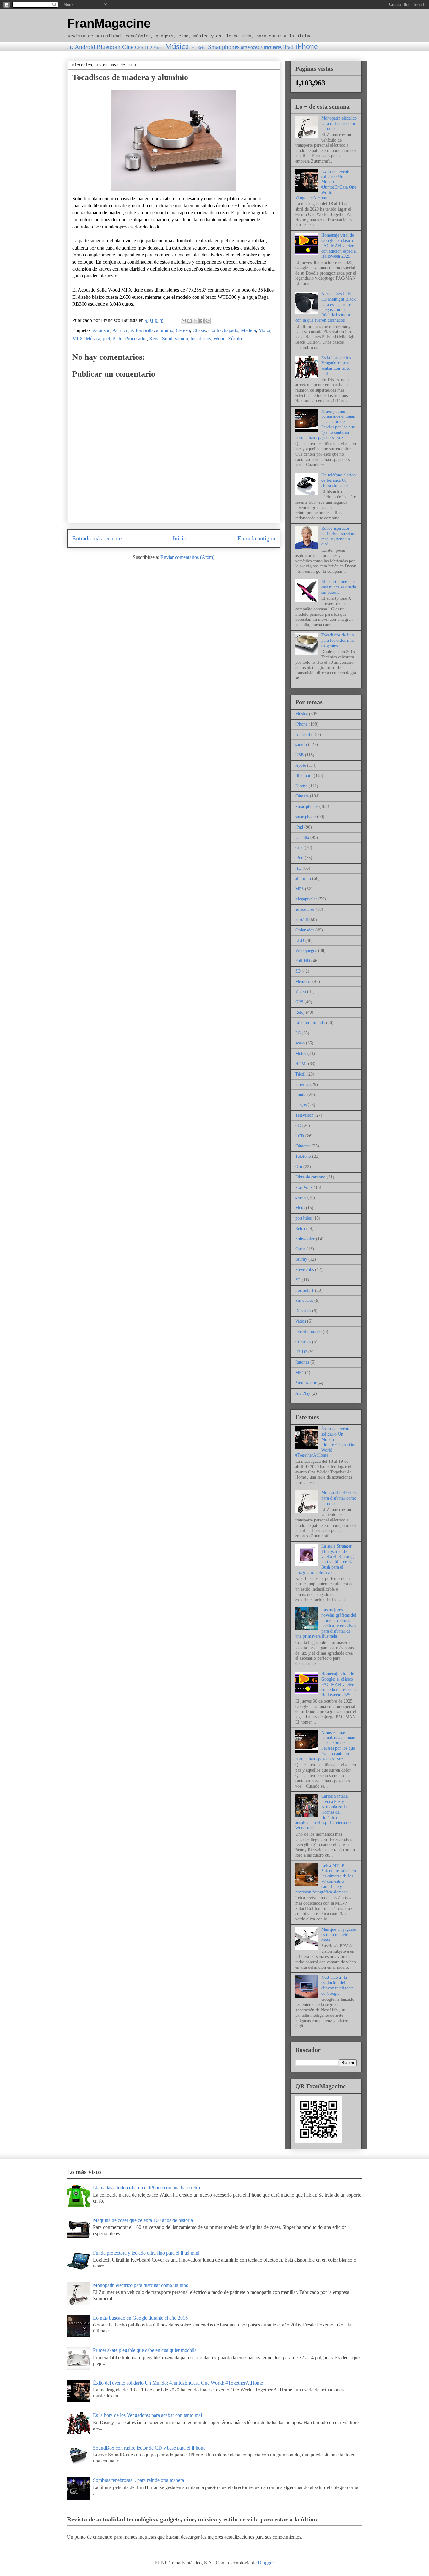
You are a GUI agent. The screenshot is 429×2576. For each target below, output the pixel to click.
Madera (248, 330)
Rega (154, 338)
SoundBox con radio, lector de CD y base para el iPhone (149, 2448)
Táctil (300, 1074)
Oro (299, 1167)
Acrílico (120, 330)
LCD (300, 1136)
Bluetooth (109, 47)
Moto (300, 1208)
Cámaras (303, 1146)
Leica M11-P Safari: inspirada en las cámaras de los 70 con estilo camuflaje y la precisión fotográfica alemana (326, 1879)
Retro (300, 1229)
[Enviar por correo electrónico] (184, 321)
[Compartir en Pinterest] (208, 321)
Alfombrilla (142, 330)
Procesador (136, 338)
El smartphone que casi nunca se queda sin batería (339, 587)
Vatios (301, 1321)
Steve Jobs (304, 1270)
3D (70, 47)
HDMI (301, 1064)
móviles (302, 1084)
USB (299, 755)
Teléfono (303, 1156)
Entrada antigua (256, 538)
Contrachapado (223, 330)
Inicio (180, 538)
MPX (78, 338)
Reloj (202, 47)
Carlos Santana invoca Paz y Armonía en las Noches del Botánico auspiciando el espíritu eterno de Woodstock (324, 1812)
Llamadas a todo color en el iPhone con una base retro (147, 2188)
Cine (128, 47)
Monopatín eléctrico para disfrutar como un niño (339, 123)
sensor (301, 1197)
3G (298, 1280)
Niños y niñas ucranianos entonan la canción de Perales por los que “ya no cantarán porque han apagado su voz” (325, 424)
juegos (301, 1105)
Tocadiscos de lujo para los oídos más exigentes (338, 640)
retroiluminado (308, 1331)
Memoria (303, 982)
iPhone (307, 46)
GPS (139, 47)
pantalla (302, 837)
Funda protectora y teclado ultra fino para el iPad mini (146, 2253)
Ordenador (305, 930)
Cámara (302, 796)
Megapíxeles (306, 899)
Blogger (266, 2563)
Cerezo (183, 330)
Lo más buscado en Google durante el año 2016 (140, 2318)
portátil (302, 920)
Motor (159, 48)
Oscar (300, 1249)
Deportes (303, 1311)
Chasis (199, 330)
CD (298, 1126)
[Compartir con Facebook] (202, 321)
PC (194, 48)
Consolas (303, 1342)
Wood (220, 338)
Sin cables (304, 1300)
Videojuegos (306, 950)
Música (177, 46)
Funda (301, 1095)
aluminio (165, 330)
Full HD (303, 961)
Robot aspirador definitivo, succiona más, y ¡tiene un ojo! (339, 536)
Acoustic (101, 330)
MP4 (299, 1373)
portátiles (303, 1218)
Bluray (301, 1259)
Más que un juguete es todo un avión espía (339, 1935)
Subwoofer (305, 1239)
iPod (299, 858)
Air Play (303, 1393)
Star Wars (304, 1187)
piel (106, 338)
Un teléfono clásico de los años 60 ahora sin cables (338, 480)
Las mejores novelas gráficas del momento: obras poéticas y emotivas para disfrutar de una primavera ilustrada (326, 1623)
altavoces (250, 47)
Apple (301, 765)
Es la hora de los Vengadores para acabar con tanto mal (336, 366)
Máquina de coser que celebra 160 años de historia (143, 2220)
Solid (167, 338)
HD (148, 47)
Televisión (304, 1115)
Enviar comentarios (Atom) (187, 557)
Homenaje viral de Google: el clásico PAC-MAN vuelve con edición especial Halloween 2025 (339, 246)
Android (85, 47)
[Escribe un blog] (190, 321)
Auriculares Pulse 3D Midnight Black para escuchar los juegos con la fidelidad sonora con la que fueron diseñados (325, 307)
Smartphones (224, 47)
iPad (288, 47)
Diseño (301, 786)
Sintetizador (306, 1383)
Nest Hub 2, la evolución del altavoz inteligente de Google (337, 1985)
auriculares (271, 47)
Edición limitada (310, 1023)
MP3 (299, 889)
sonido (182, 338)
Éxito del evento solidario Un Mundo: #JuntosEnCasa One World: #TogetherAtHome (326, 185)
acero (300, 1043)
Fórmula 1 (304, 1290)
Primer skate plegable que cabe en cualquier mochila (145, 2350)
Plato (117, 338)
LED (300, 940)
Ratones (302, 1362)
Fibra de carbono (310, 1177)
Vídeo (301, 992)
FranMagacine (109, 23)
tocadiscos (201, 338)
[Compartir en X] (196, 321)
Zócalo (235, 338)
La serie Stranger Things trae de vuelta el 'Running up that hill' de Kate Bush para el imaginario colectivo (326, 1559)
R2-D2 (301, 1352)
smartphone (305, 817)
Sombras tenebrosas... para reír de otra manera (138, 2480)
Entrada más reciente (97, 538)
